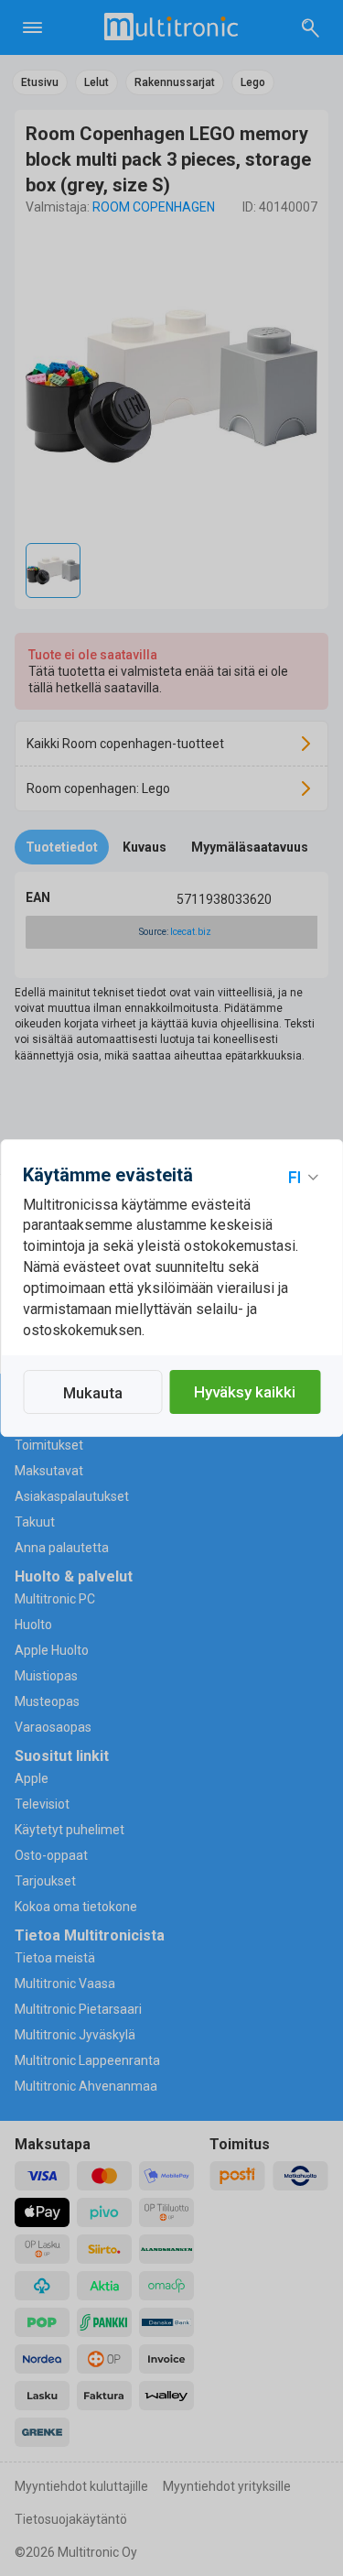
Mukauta (93, 1393)
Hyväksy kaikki (245, 1392)
